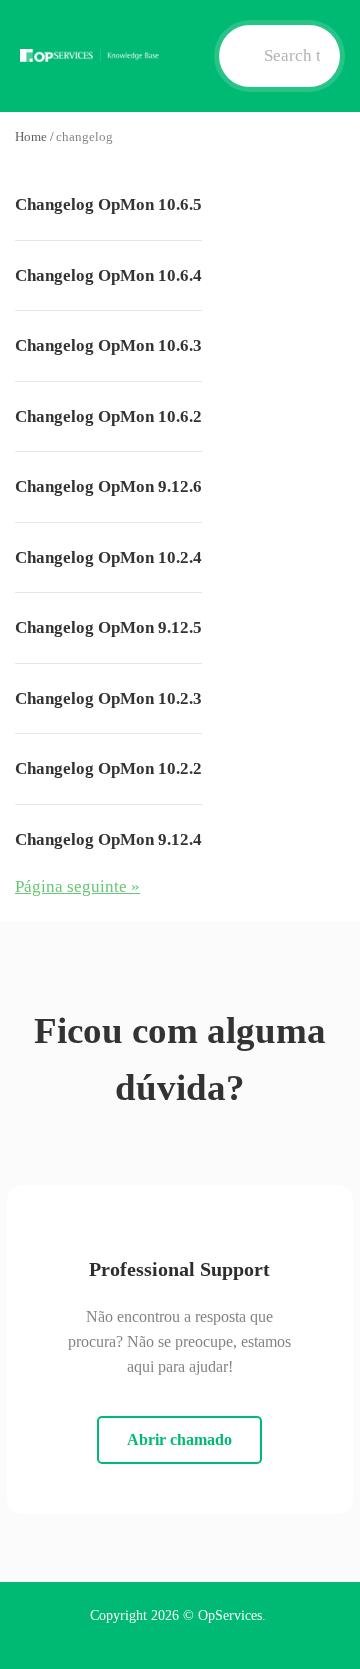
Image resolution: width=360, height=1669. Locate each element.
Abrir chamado (179, 1439)
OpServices (230, 1615)
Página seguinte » (77, 886)
